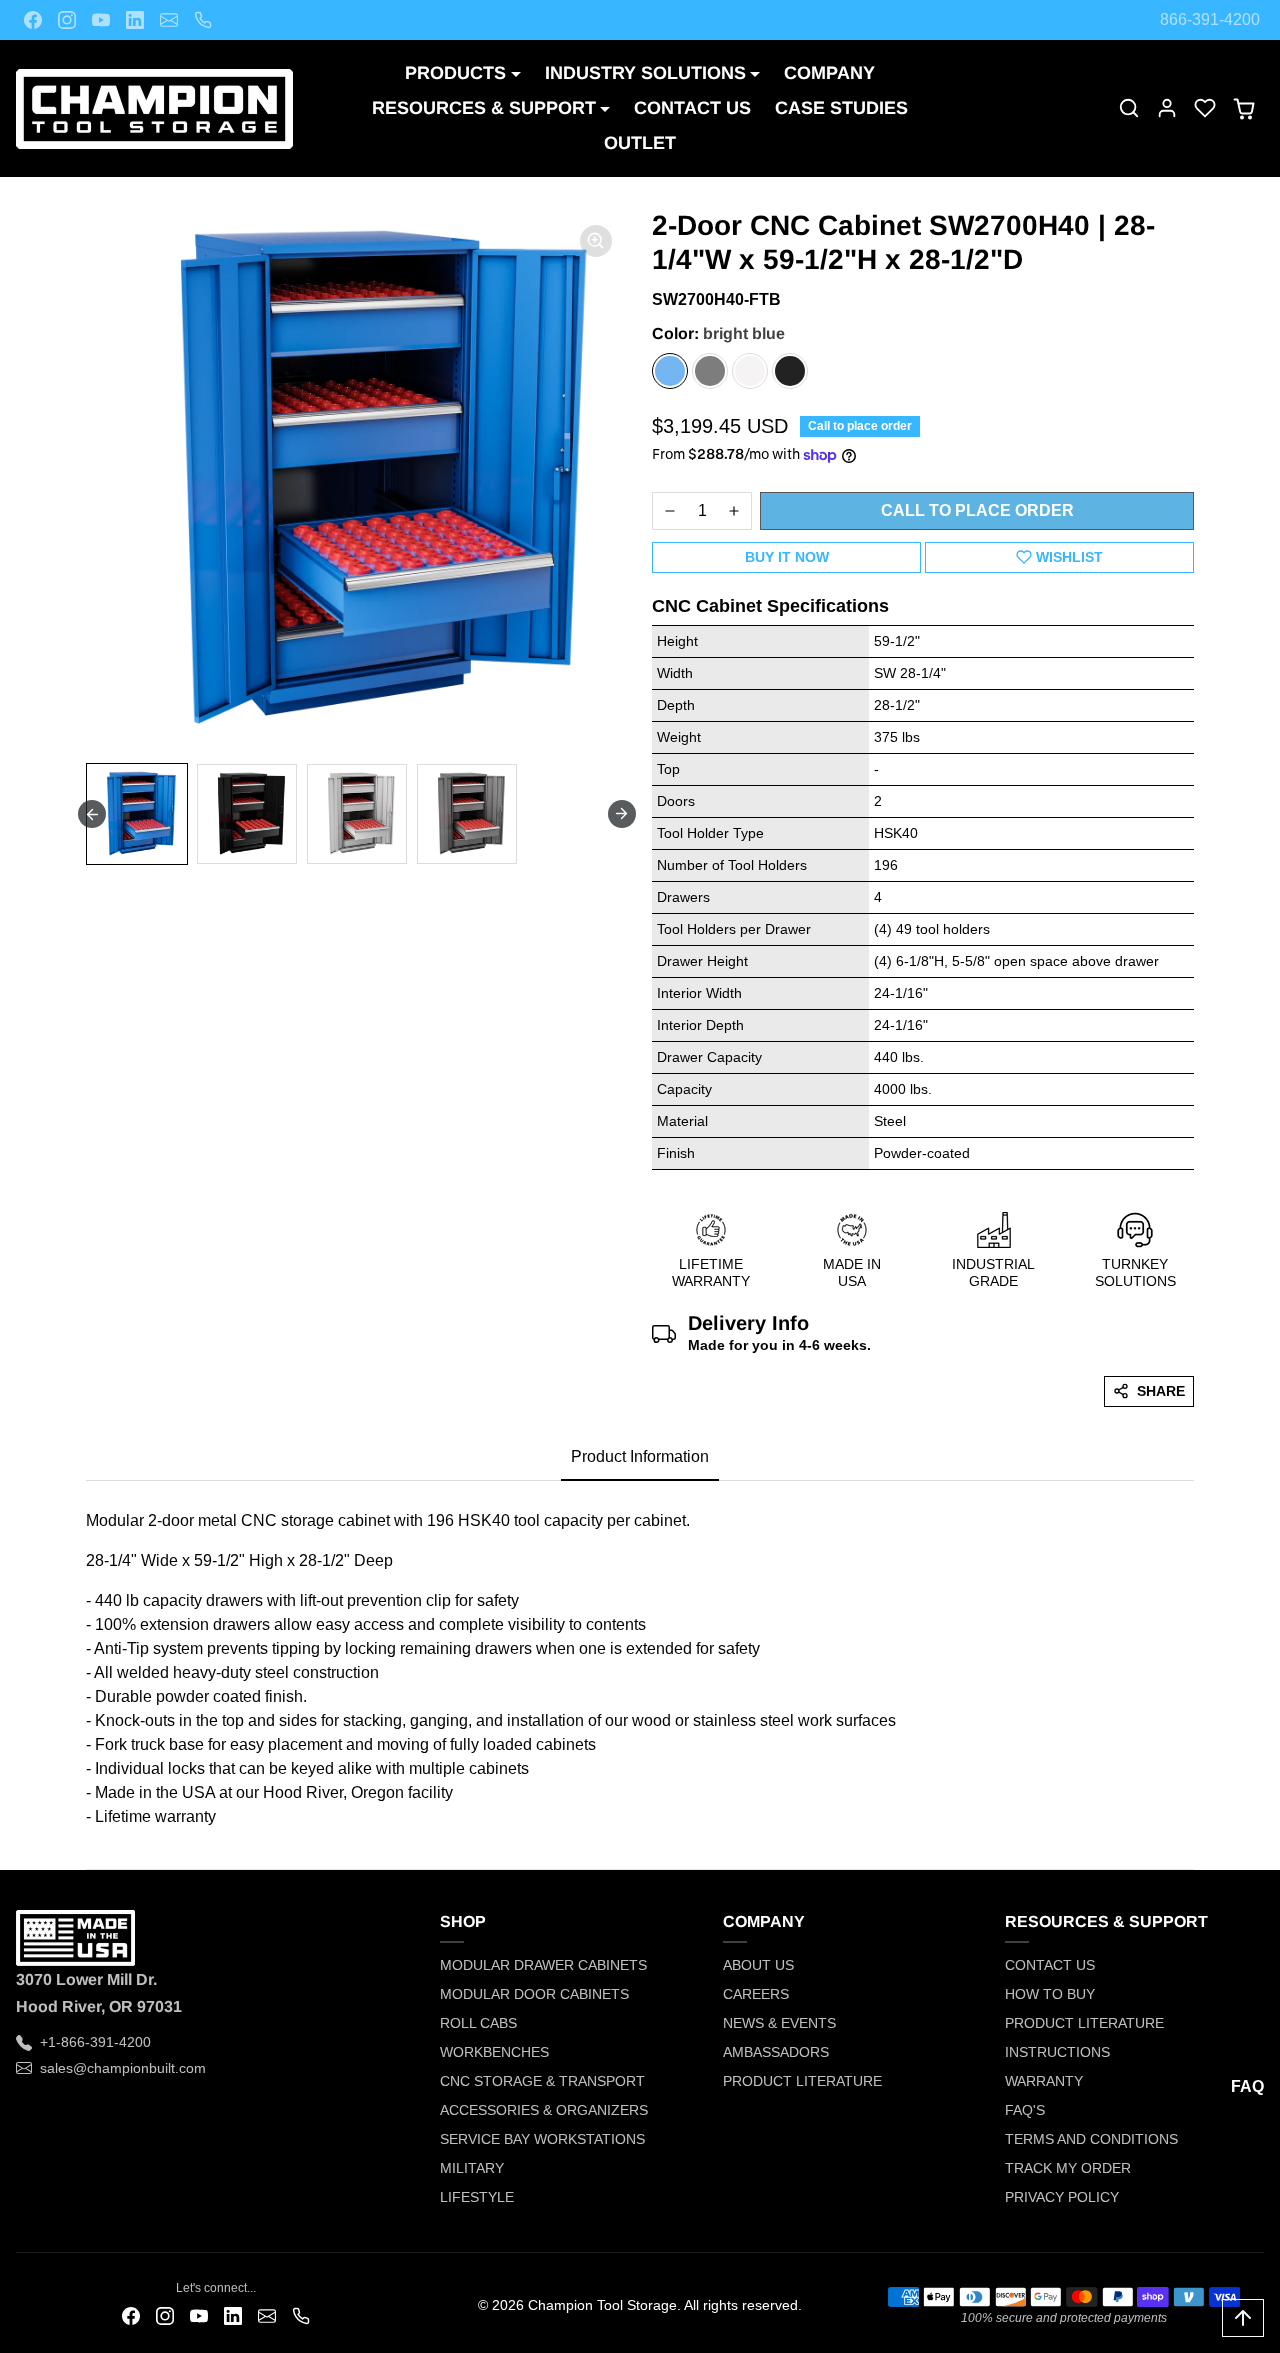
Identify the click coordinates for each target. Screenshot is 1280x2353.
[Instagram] (67, 20)
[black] (790, 371)
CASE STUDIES (841, 108)
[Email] (169, 20)
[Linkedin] (135, 20)
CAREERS (756, 1994)
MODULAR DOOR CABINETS (534, 1994)
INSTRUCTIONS (1057, 2052)
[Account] (1167, 108)
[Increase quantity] (734, 511)
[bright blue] (670, 371)
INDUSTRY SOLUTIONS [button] (645, 73)
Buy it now (787, 557)
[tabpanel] (640, 1663)
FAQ (1247, 2086)
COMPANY (829, 73)
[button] (1129, 108)
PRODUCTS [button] (455, 73)
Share (1161, 1391)
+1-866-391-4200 (95, 2042)
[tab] (640, 1458)
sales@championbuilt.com (123, 2068)
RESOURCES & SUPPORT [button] (484, 108)
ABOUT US (758, 1965)
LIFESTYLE (477, 2197)
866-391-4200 (1210, 19)
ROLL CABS (478, 2023)
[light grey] (750, 371)
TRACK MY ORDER (1068, 2168)
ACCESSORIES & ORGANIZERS (544, 2110)
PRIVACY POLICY (1062, 2197)
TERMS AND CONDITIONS (1091, 2139)
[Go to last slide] (92, 814)
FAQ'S (1025, 2110)
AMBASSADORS (776, 2052)
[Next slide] (622, 814)
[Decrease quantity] (670, 511)
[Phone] (203, 20)
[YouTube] (101, 20)
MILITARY (472, 2168)
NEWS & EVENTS (779, 2023)
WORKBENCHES (494, 2052)
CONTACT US (692, 108)
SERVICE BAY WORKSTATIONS (542, 2139)
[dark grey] (710, 371)
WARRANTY (1044, 2081)
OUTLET (640, 143)
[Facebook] (33, 20)
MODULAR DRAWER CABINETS (543, 1965)
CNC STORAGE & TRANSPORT (542, 2081)
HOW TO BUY (1050, 1994)
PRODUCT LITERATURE (802, 2081)
